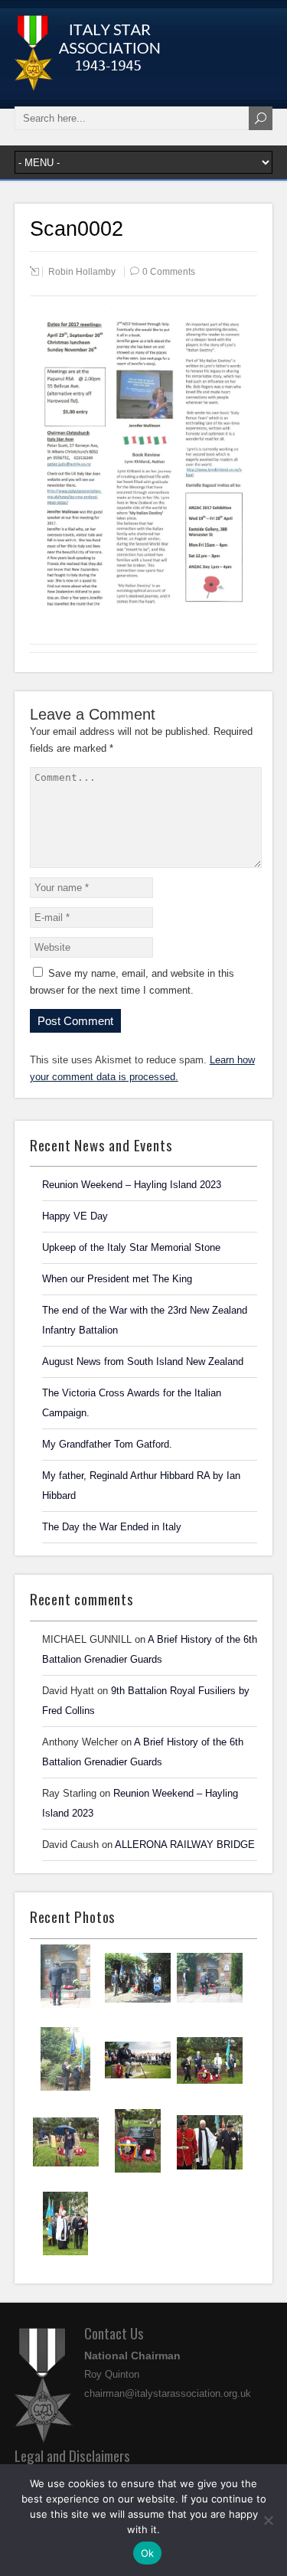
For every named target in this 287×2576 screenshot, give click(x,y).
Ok (148, 2553)
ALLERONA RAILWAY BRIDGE (185, 1845)
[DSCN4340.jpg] (210, 2007)
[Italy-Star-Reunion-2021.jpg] (65, 2006)
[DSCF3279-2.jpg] (65, 2254)
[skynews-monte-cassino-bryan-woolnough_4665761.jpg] (138, 2089)
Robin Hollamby (82, 272)
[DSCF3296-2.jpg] (138, 2171)
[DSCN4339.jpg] (65, 2089)
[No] (268, 2520)
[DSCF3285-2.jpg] (210, 2172)
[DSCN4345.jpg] (138, 2007)
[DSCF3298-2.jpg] (66, 2171)
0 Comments (169, 272)
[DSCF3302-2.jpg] (210, 2090)
